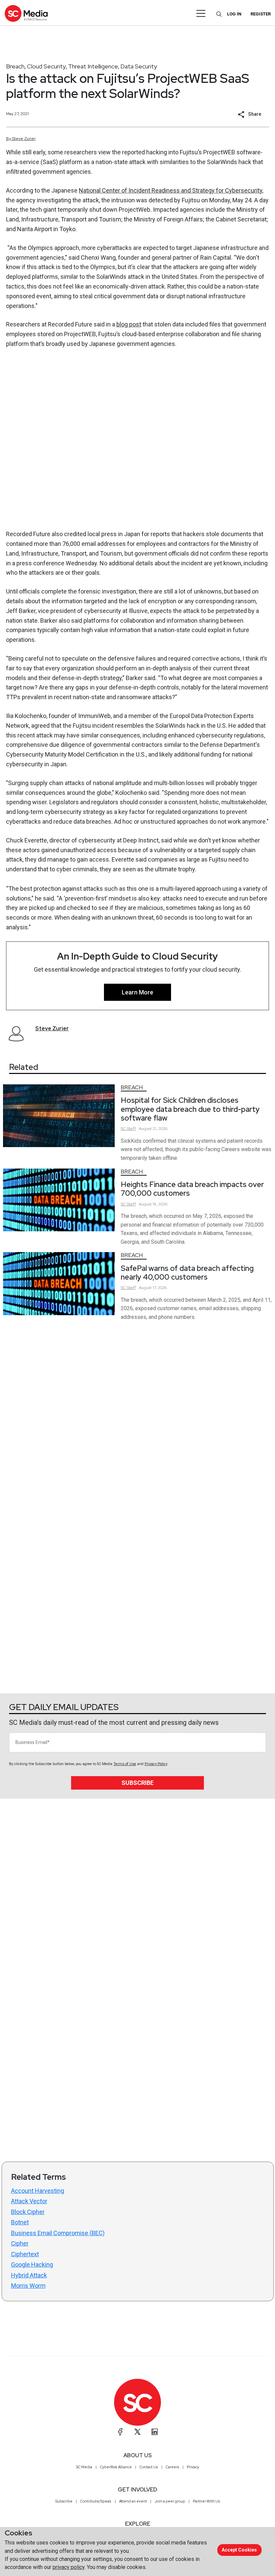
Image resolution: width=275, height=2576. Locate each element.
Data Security (139, 66)
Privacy (193, 2467)
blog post (129, 324)
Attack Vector (29, 2201)
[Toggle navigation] (201, 13)
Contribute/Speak (96, 2501)
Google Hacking (32, 2264)
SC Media (84, 2467)
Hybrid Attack (29, 2275)
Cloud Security (46, 66)
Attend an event (133, 2501)
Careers (172, 2467)
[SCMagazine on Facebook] (120, 2432)
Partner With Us (206, 2501)
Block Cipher (28, 2212)
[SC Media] (26, 13)
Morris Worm (28, 2286)
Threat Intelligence (93, 66)
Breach (15, 66)
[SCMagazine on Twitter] (137, 2432)
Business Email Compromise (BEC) (58, 2233)
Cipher (20, 2243)
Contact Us (149, 2467)
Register (261, 14)
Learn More (137, 992)
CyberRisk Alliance (116, 2467)
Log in (234, 14)
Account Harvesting (38, 2191)
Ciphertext (25, 2254)
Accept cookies (239, 2550)
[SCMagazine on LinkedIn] (155, 2432)
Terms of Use (125, 1764)
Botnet (20, 2222)
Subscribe (137, 1783)
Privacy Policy (156, 1764)
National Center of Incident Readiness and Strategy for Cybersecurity (171, 190)
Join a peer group (170, 2501)
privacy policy (69, 2567)
